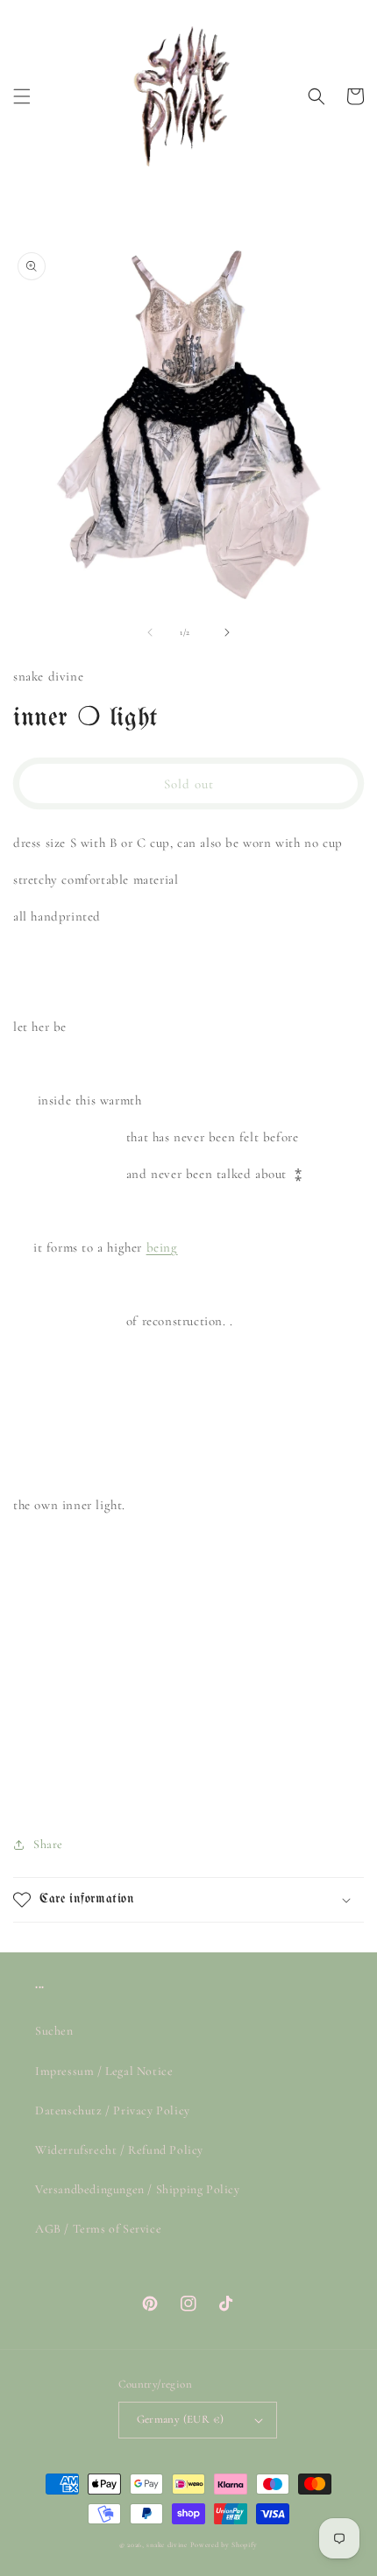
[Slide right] (227, 632)
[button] (22, 96)
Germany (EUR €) (181, 2419)
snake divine (167, 2544)
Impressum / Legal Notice (104, 2071)
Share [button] (48, 1844)
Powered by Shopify (224, 2544)
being (162, 1247)
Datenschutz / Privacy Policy (113, 2110)
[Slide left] (150, 632)
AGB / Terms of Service (98, 2229)
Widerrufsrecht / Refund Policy (119, 2150)
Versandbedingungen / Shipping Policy (138, 2189)
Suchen (54, 2031)
